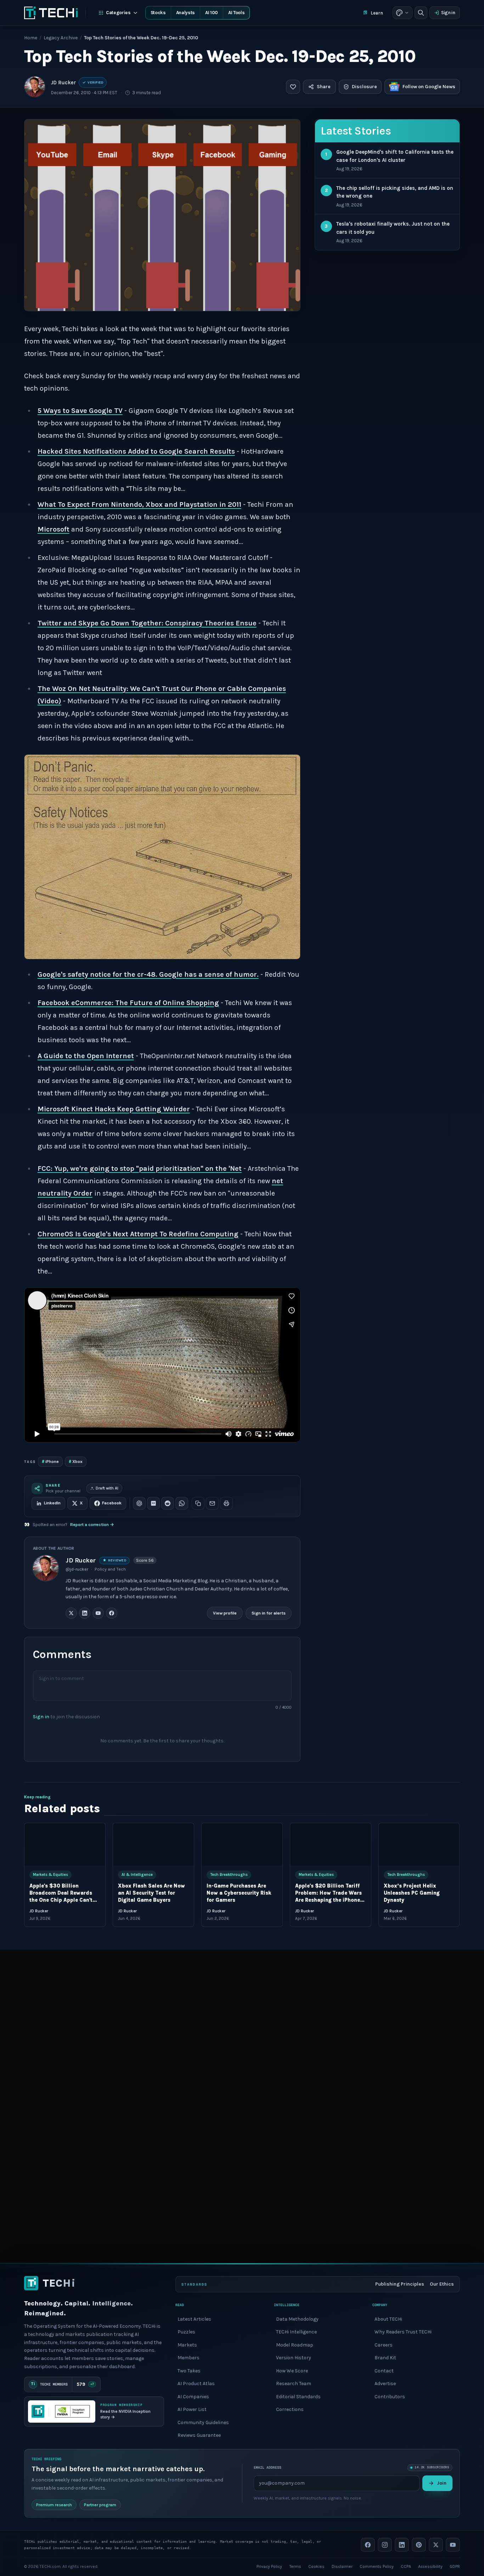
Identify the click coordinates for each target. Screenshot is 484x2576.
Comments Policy (377, 2566)
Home (31, 38)
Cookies (316, 2566)
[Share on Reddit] (168, 1503)
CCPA (406, 2566)
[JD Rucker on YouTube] (98, 1613)
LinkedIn (52, 1503)
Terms (295, 2566)
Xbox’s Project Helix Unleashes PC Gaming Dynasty (412, 1893)
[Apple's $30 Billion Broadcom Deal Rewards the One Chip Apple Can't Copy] (65, 1844)
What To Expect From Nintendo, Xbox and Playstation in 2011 (139, 504)
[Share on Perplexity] (153, 1503)
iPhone (50, 1461)
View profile (225, 1613)
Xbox (76, 1461)
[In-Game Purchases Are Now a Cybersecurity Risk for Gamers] (242, 1844)
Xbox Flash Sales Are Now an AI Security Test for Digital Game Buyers (151, 1893)
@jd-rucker (77, 1569)
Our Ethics (442, 2284)
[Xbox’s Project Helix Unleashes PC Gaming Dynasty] (419, 1844)
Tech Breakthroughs (229, 1874)
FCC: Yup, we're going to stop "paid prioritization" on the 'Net (140, 1168)
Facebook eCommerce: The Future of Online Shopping (128, 1003)
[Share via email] (212, 1503)
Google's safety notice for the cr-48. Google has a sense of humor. (148, 974)
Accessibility (430, 2566)
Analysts (185, 13)
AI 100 (212, 13)
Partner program (100, 2504)
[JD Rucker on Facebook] (112, 1613)
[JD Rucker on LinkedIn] (85, 1613)
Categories (118, 13)
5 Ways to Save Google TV (80, 411)
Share (324, 87)
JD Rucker (63, 83)
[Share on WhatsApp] (182, 1503)
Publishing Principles (400, 2284)
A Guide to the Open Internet (86, 1056)
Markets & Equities (50, 1874)
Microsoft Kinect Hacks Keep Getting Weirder (114, 1109)
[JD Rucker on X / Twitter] (71, 1613)
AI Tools (236, 13)
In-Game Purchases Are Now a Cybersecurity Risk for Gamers (239, 1893)
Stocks (158, 13)
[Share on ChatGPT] (139, 1503)
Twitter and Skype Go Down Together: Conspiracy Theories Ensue (147, 623)
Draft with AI (107, 1488)
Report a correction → (92, 1525)
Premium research (54, 2504)
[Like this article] (293, 87)
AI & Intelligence (137, 1874)
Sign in (448, 13)
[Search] (421, 13)
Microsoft (54, 529)
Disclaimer (342, 2566)
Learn (377, 13)
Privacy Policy (269, 2566)
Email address (268, 2467)
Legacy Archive (61, 38)
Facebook (112, 1503)
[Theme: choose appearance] (403, 13)
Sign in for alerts (269, 1613)
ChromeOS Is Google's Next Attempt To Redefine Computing (138, 1234)
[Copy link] (198, 1503)
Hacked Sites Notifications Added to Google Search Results (136, 451)
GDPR (455, 2566)
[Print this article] (226, 1503)
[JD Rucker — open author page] (35, 87)
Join (442, 2483)
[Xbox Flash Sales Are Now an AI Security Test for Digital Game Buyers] (153, 1844)
